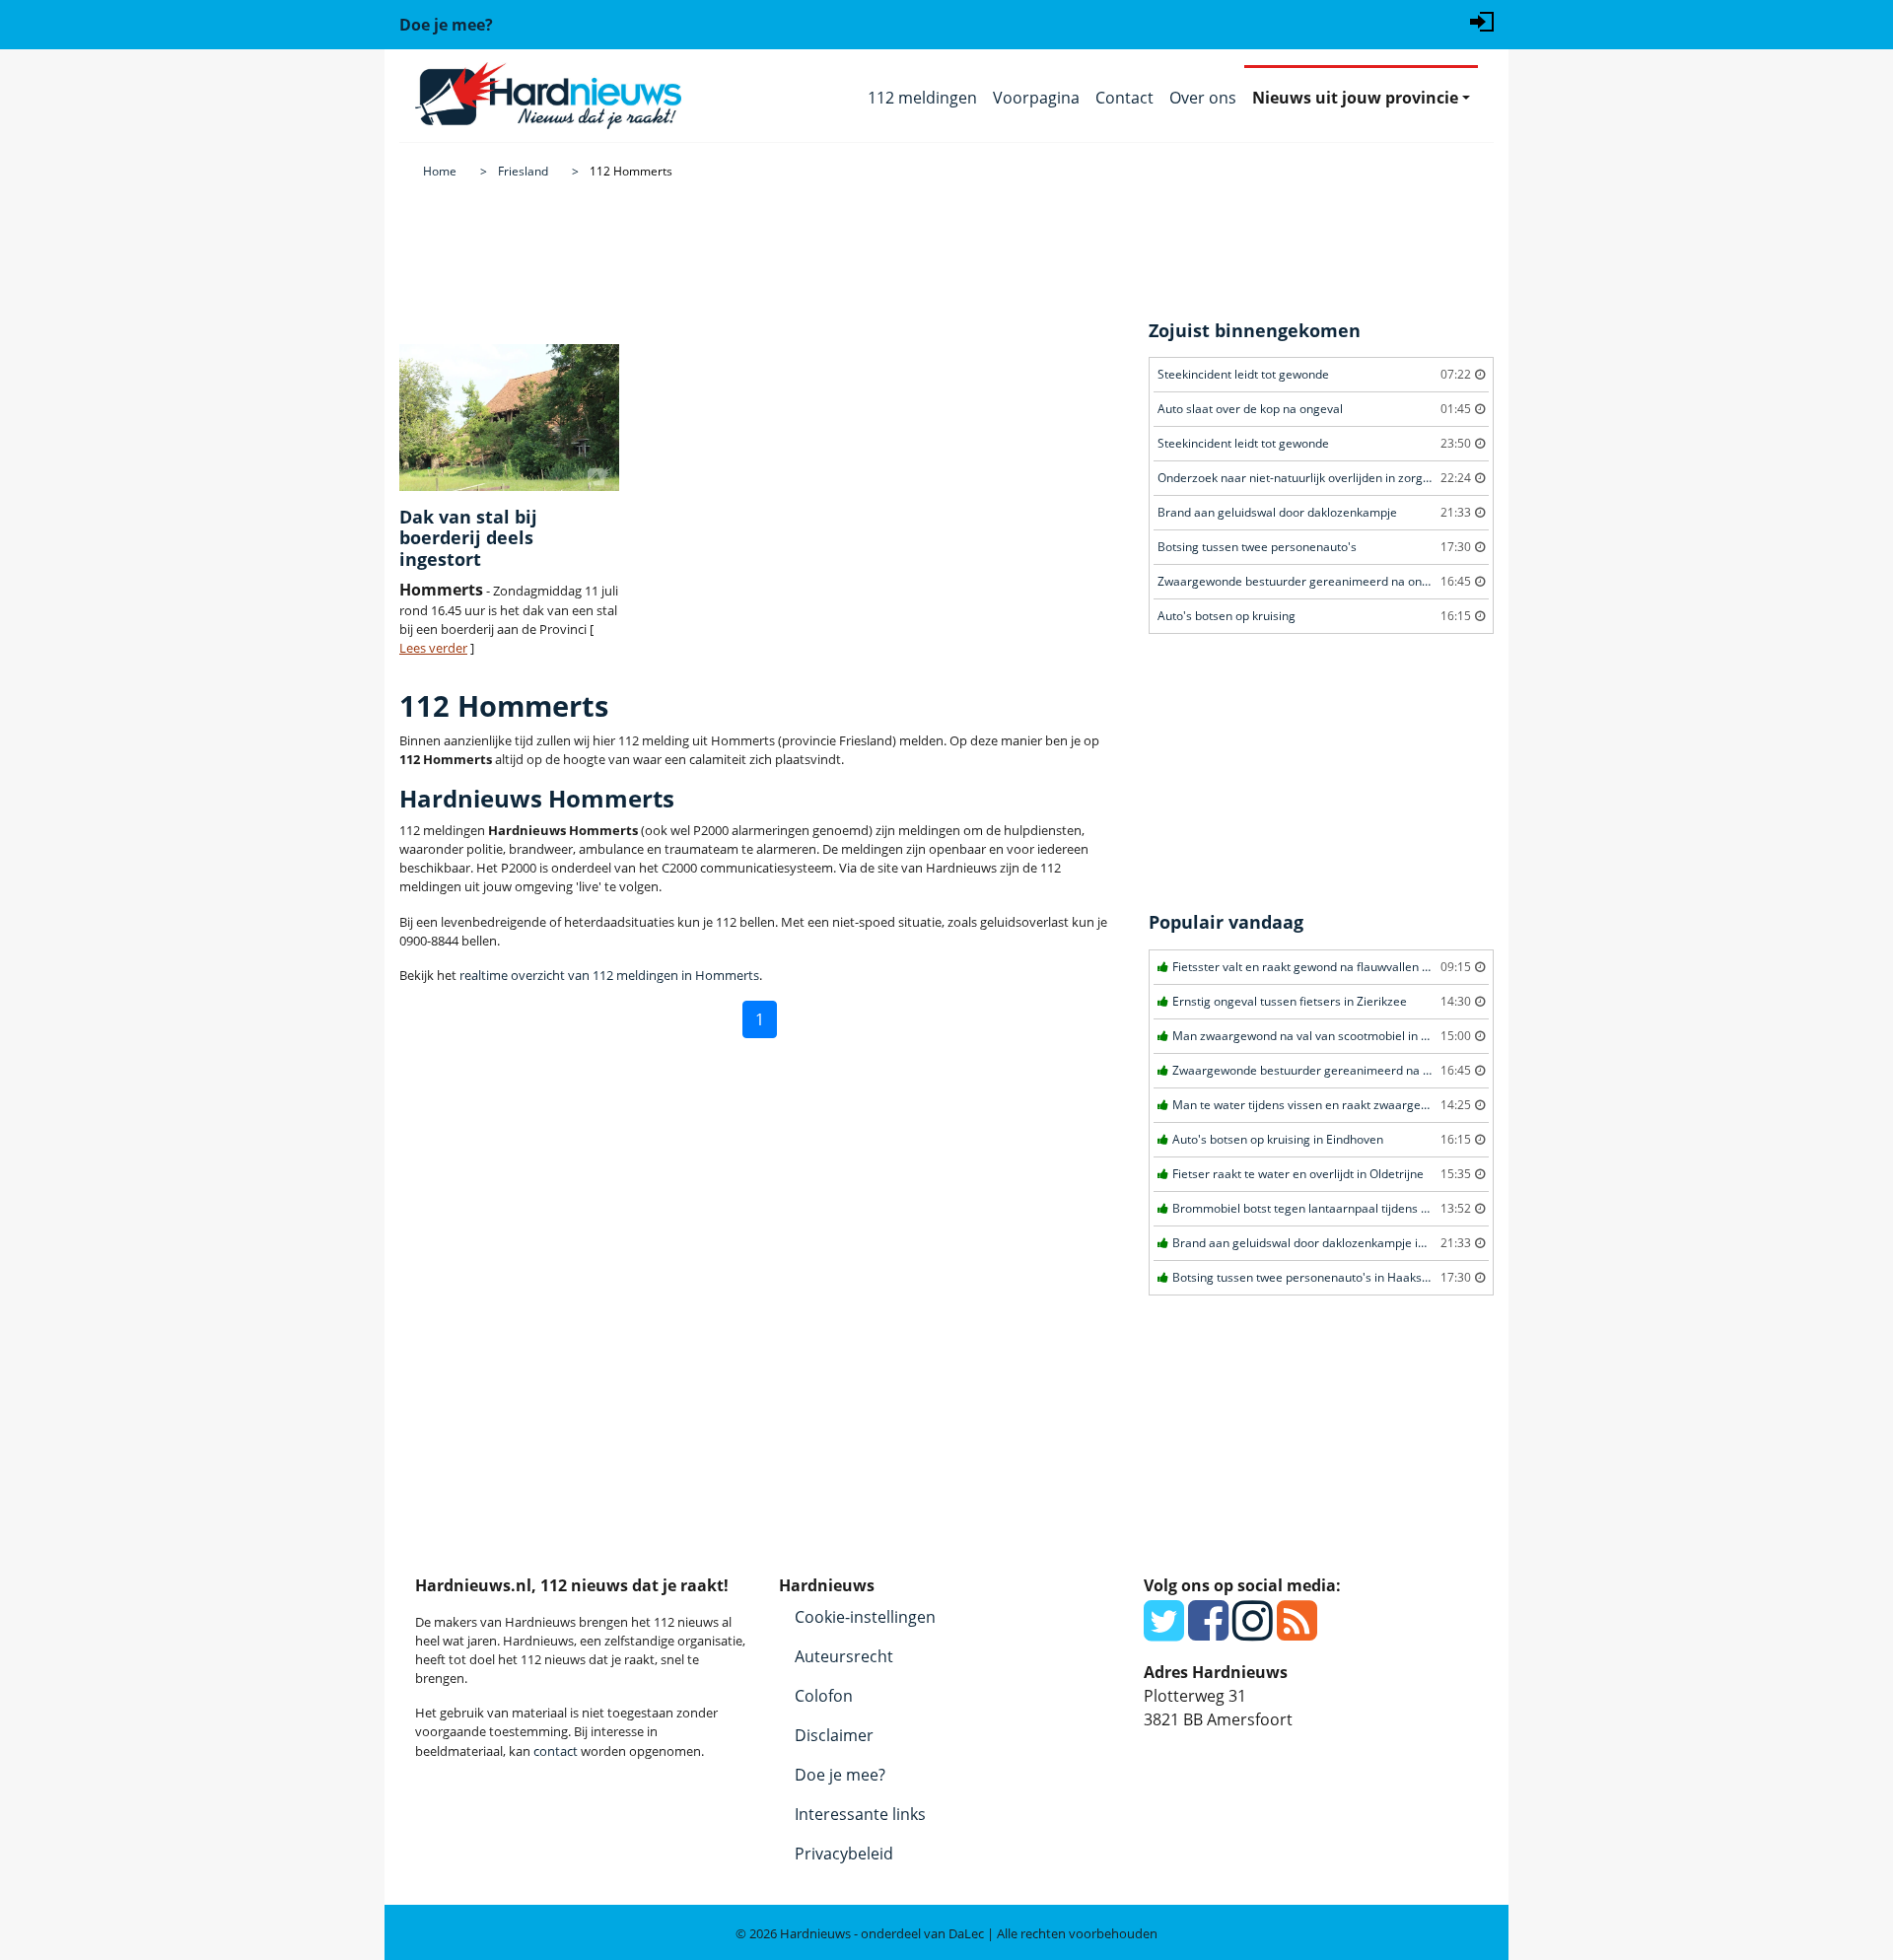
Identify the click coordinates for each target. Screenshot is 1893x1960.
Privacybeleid (844, 1854)
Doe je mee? (840, 1775)
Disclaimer (834, 1735)
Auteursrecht (844, 1656)
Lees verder (433, 648)
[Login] (1482, 20)
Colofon (824, 1696)
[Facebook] (1208, 1632)
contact (556, 1751)
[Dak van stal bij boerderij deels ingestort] (509, 418)
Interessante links (860, 1814)
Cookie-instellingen (865, 1617)
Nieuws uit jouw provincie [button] (1355, 98)
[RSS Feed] (1297, 1632)
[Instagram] (1253, 1632)
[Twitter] (1164, 1632)
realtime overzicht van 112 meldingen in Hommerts (609, 975)
